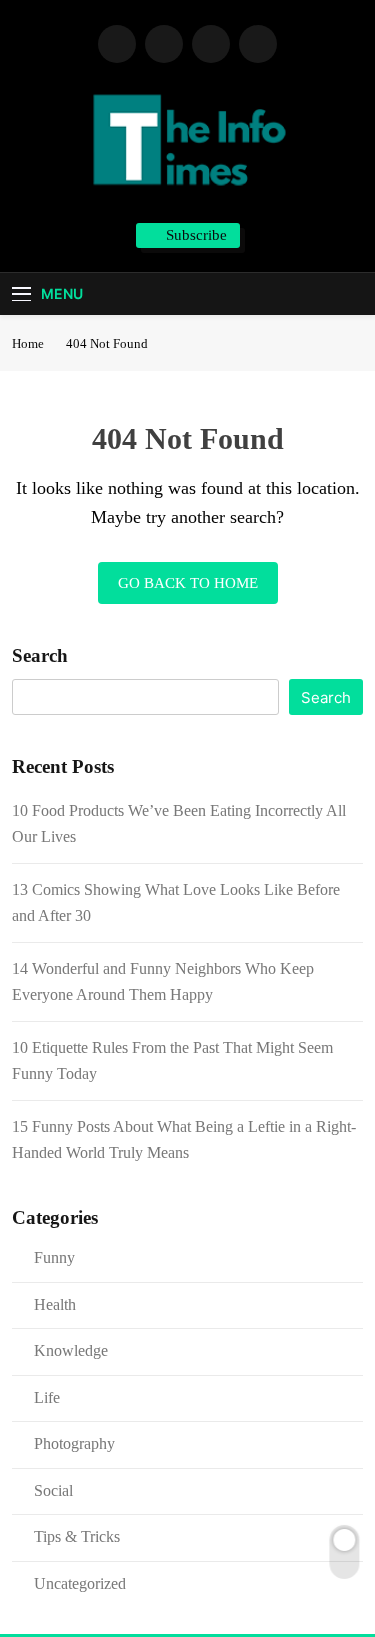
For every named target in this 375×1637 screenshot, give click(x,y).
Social (53, 1490)
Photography (74, 1443)
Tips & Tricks (77, 1536)
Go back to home (188, 583)
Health (55, 1304)
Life (47, 1397)
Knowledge (71, 1350)
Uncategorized (80, 1583)
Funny (54, 1257)
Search (40, 655)
